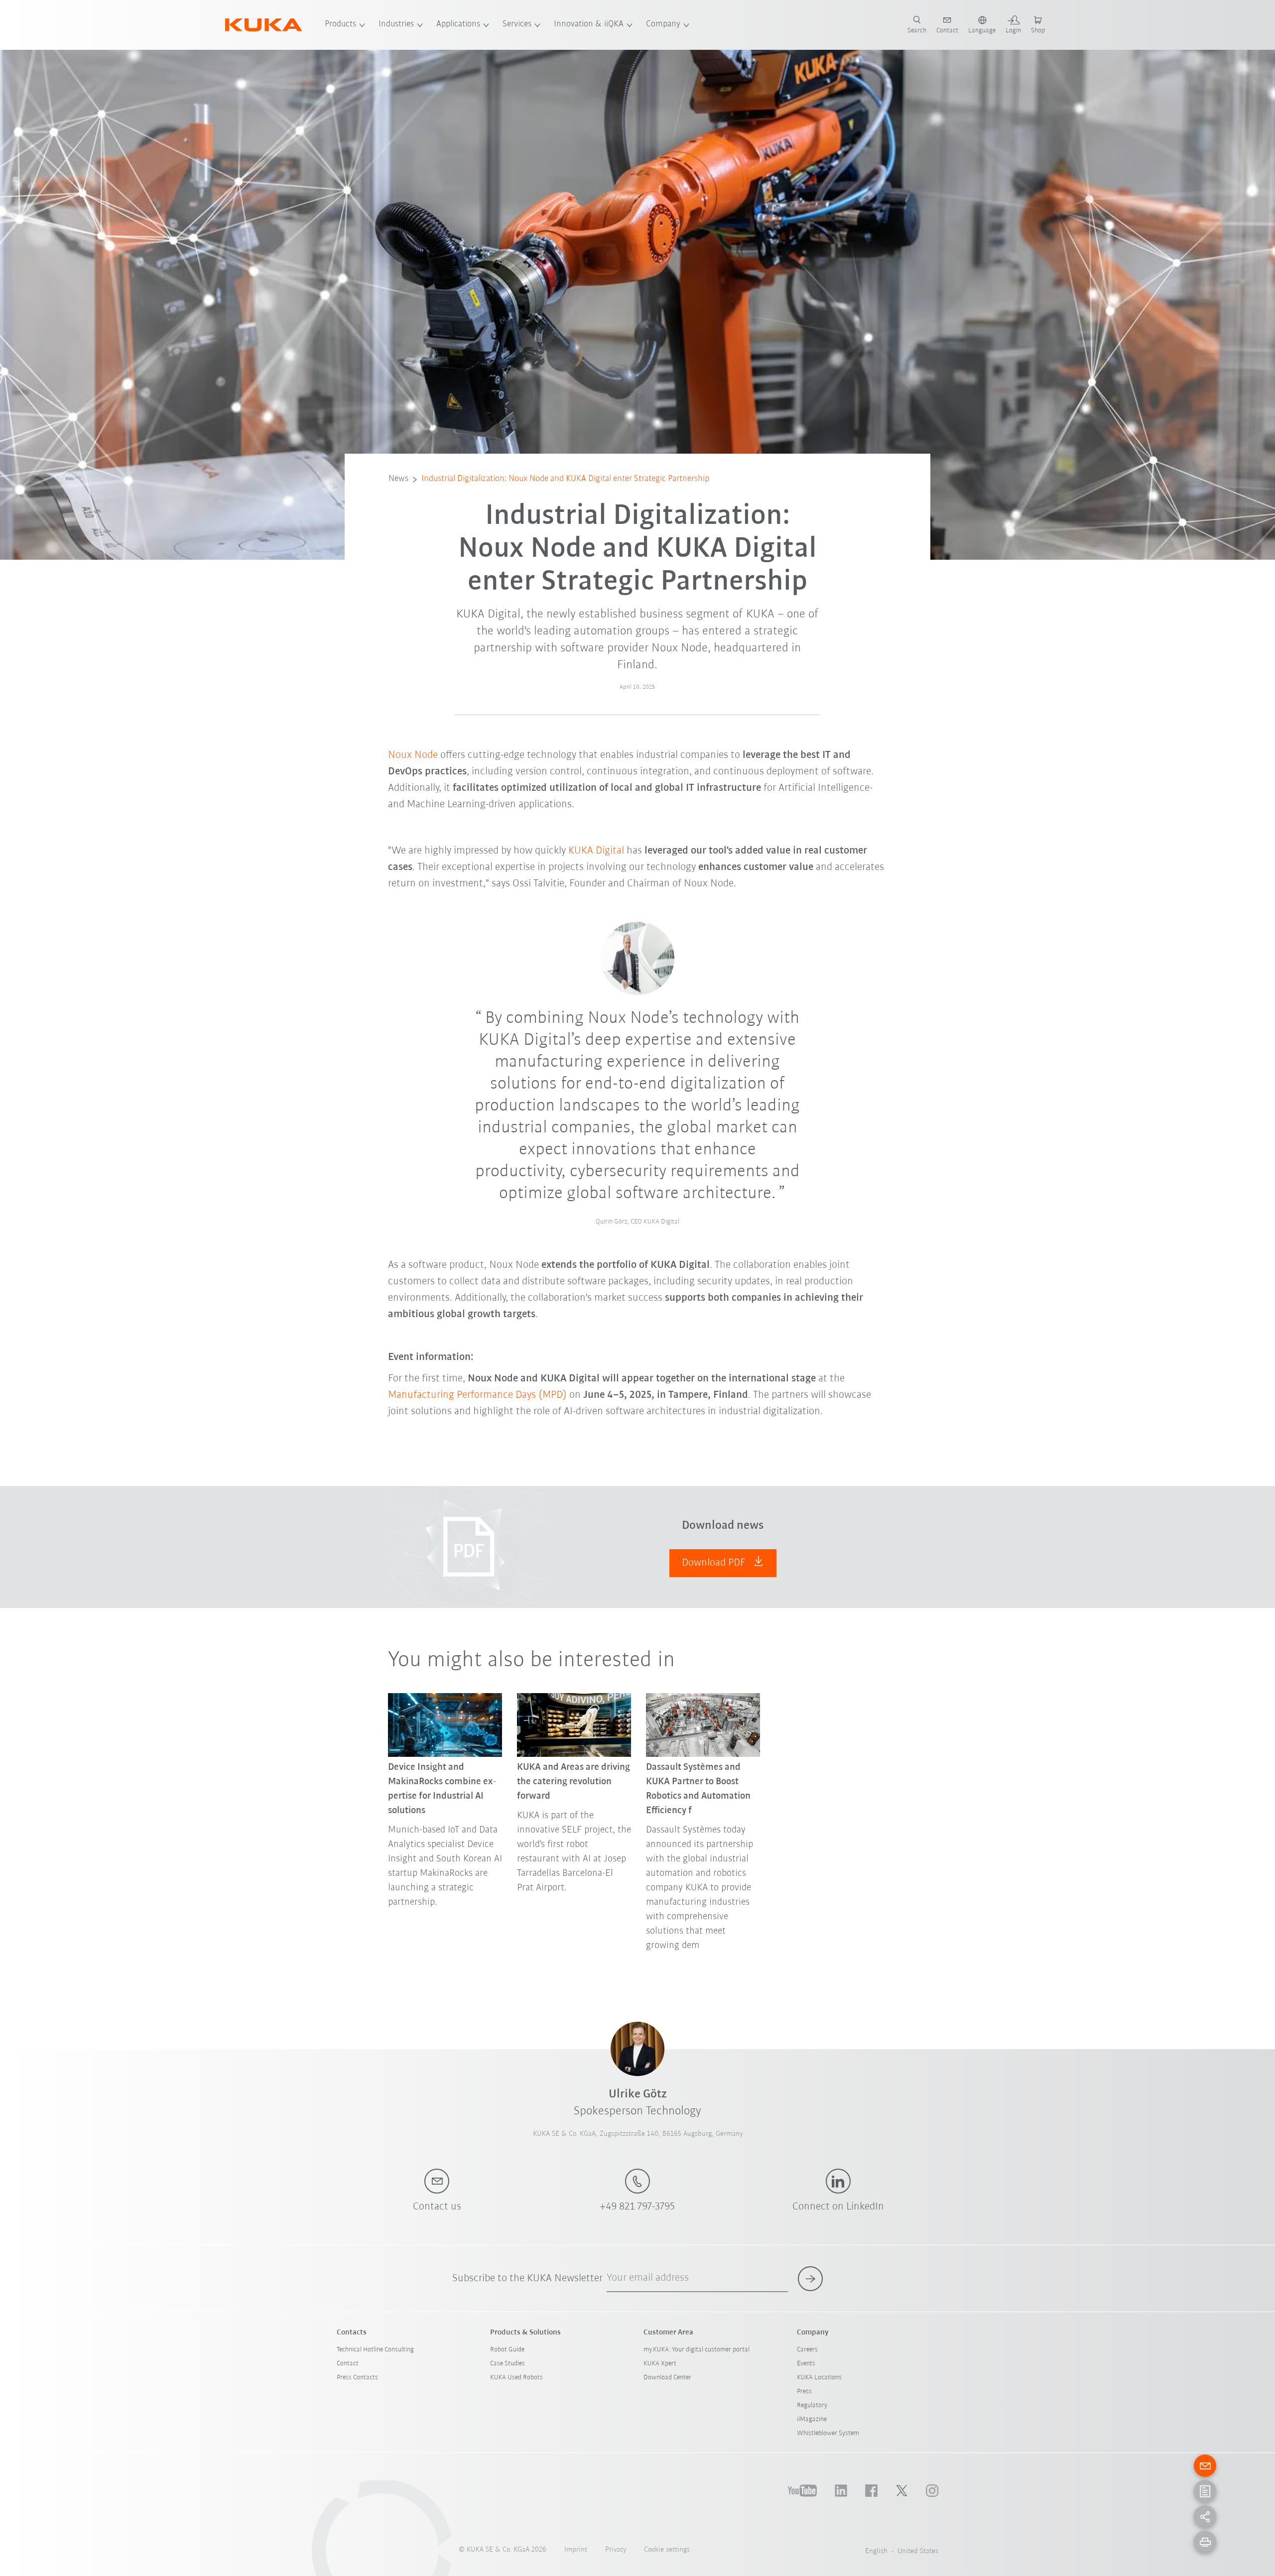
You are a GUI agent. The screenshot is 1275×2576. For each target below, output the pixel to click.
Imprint (576, 2550)
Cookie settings (667, 2550)
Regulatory (812, 2405)
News (398, 479)
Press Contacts (357, 2378)
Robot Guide (507, 2350)
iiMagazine (812, 2419)
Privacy (616, 2550)
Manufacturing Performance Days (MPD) (477, 1395)
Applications (458, 24)
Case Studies (508, 2364)
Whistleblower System (828, 2433)
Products (340, 24)
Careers (807, 2350)
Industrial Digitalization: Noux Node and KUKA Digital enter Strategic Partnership (565, 479)
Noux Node (413, 755)
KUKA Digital (596, 851)
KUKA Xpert (660, 2364)
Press (804, 2392)
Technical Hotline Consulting (375, 2350)
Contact (348, 2364)
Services (517, 24)
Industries (396, 24)
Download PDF (715, 1563)
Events (806, 2364)
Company (663, 24)
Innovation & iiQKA (589, 24)
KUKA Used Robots (516, 2378)
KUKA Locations (819, 2378)
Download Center (667, 2378)
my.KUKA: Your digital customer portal (697, 2350)
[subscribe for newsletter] (810, 2279)
